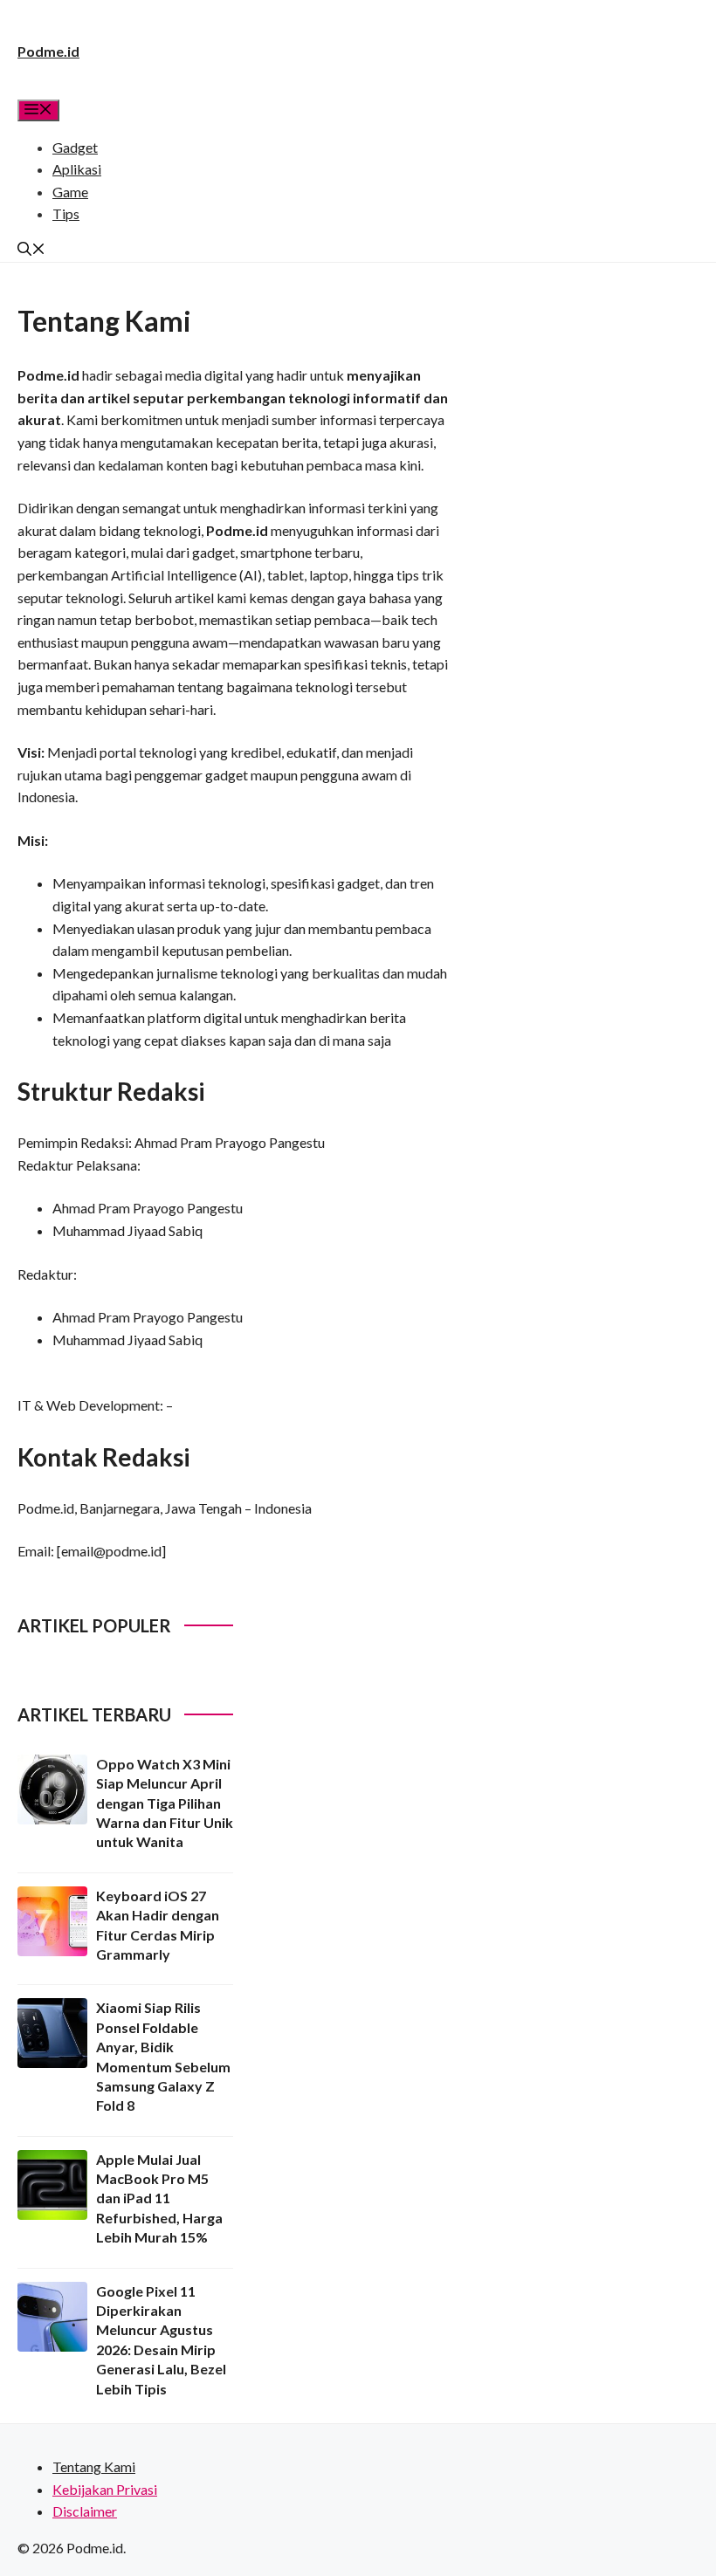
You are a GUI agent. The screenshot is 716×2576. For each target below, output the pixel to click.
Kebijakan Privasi (105, 2489)
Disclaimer (85, 2511)
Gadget (75, 147)
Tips (66, 213)
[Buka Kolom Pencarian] (31, 250)
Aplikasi (77, 169)
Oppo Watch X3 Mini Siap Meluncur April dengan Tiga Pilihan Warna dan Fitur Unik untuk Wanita (165, 1803)
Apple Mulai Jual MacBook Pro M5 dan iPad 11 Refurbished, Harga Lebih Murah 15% (159, 2198)
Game (70, 192)
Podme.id (48, 51)
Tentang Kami (94, 2466)
